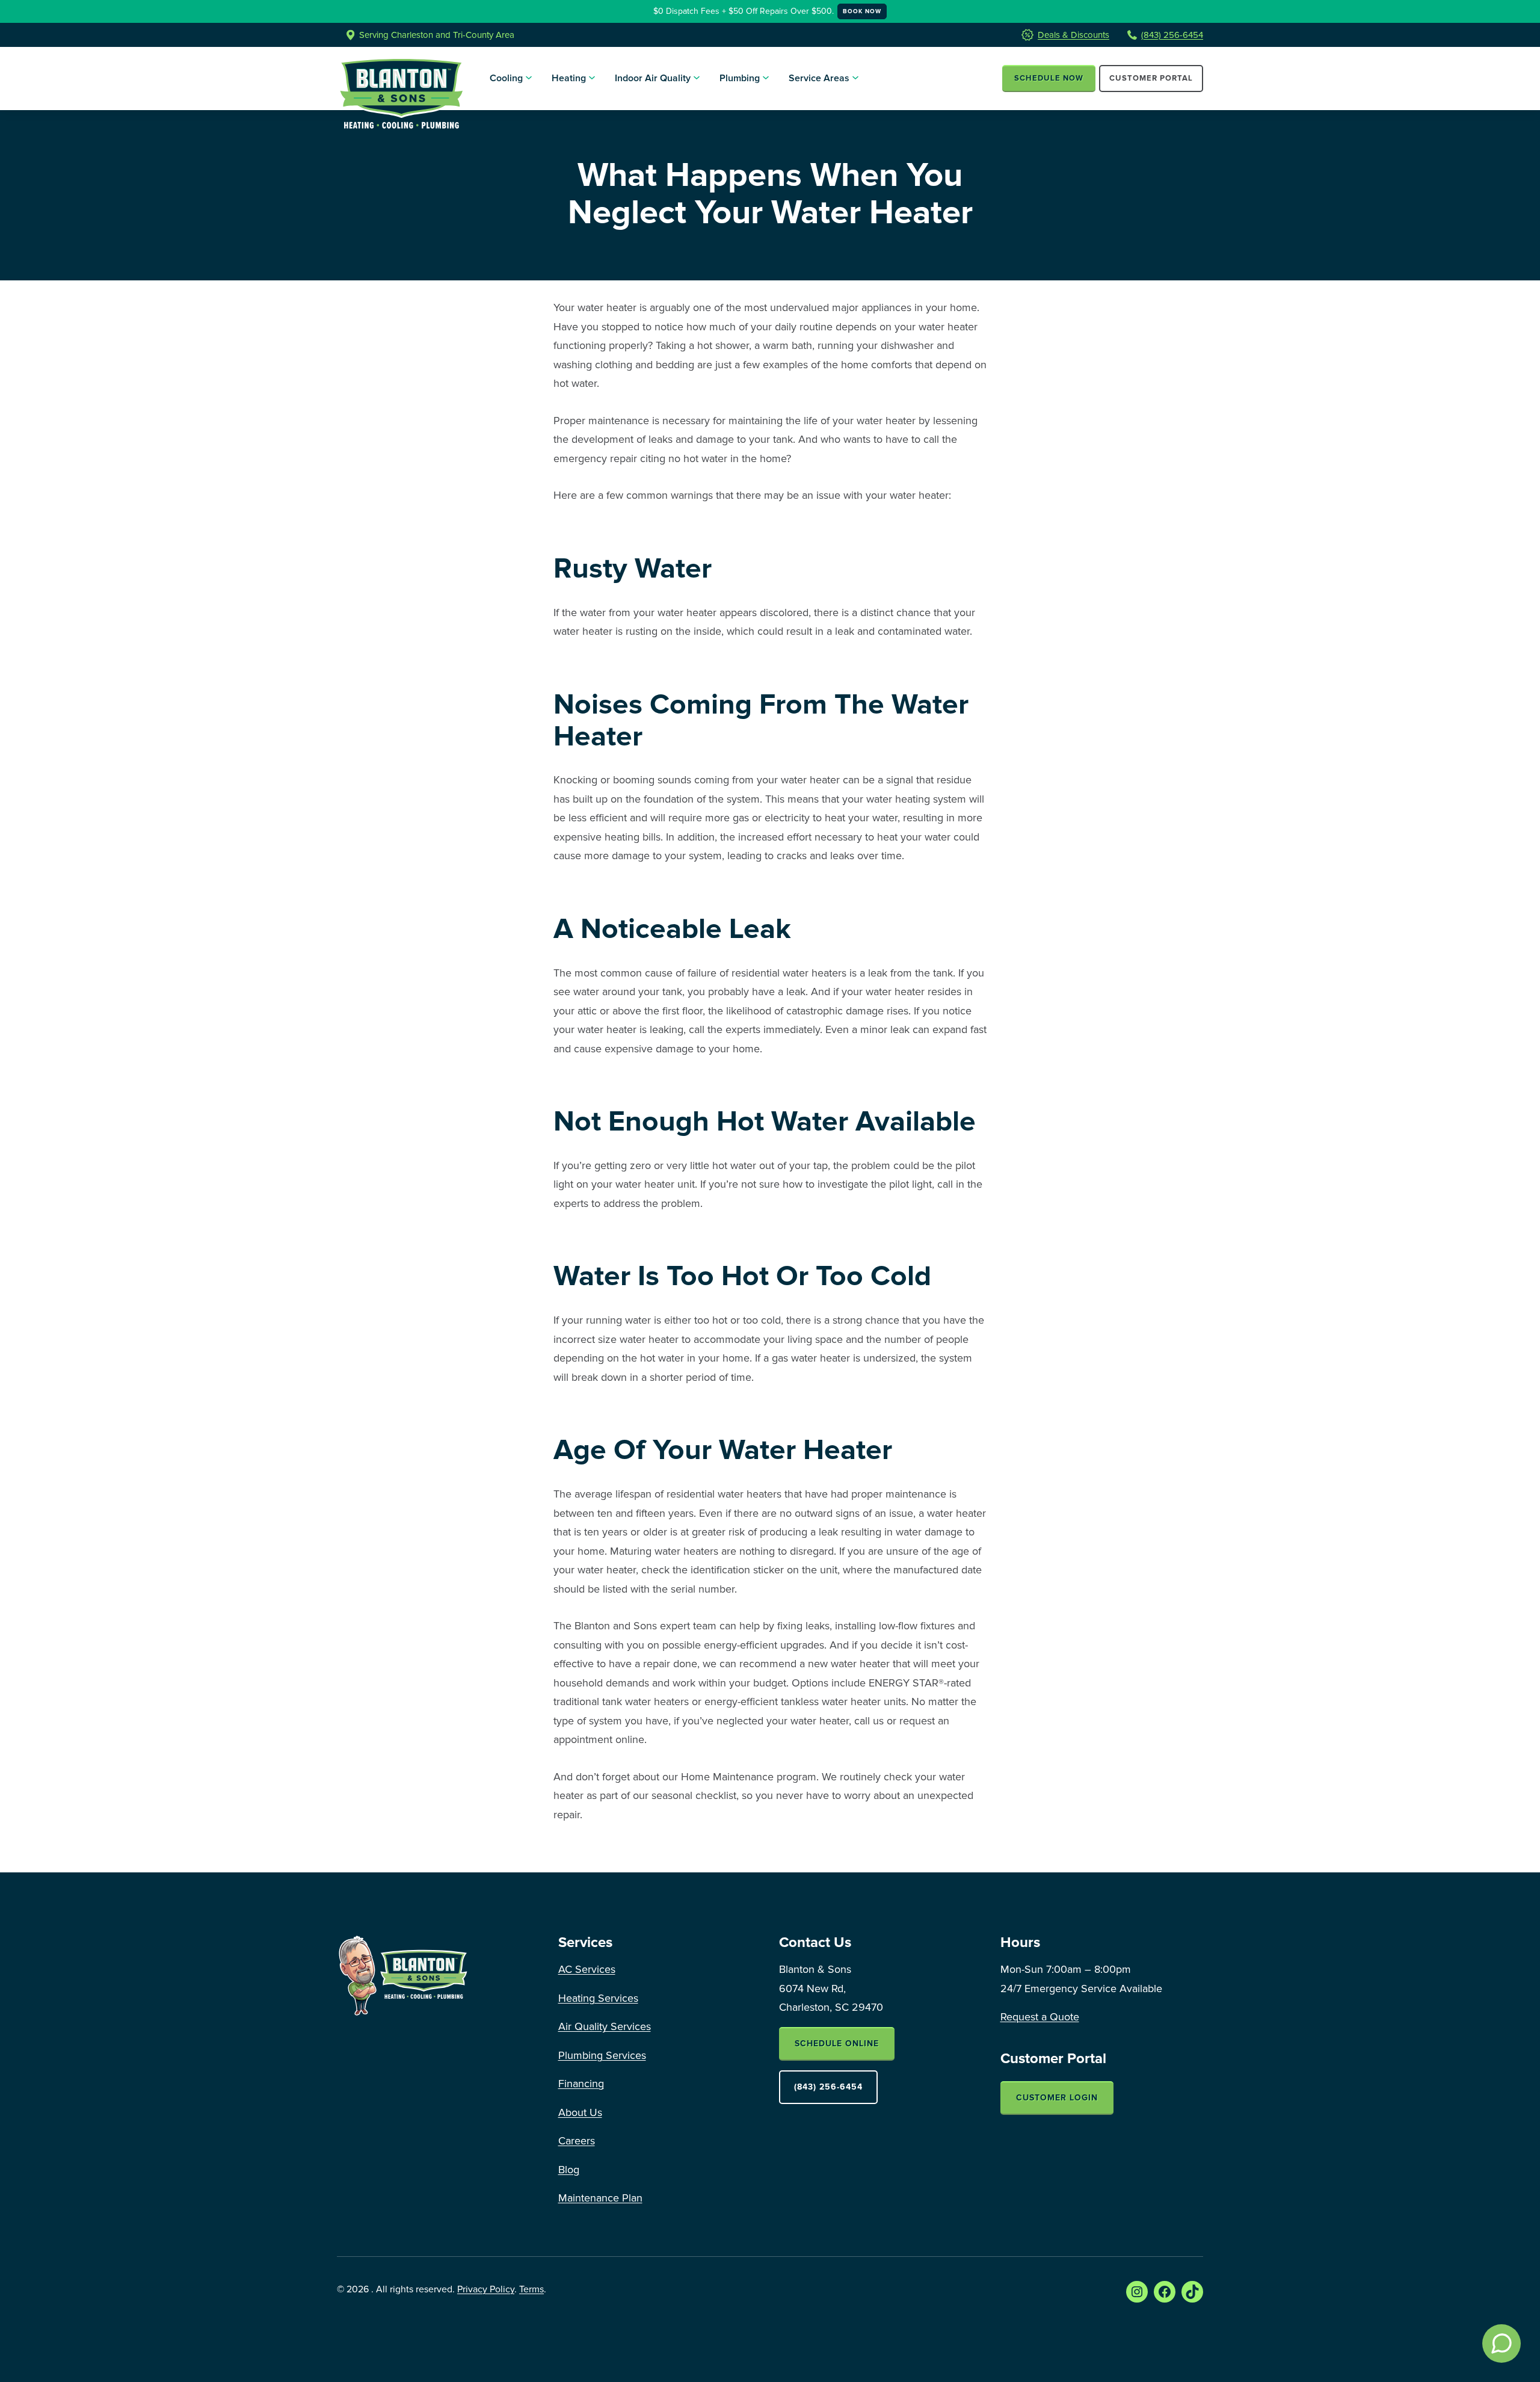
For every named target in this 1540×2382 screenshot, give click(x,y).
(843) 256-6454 (1172, 35)
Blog (569, 2170)
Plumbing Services (602, 2055)
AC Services (587, 1969)
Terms (531, 2289)
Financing (581, 2084)
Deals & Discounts (1073, 35)
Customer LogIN (1057, 2098)
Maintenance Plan (600, 2198)
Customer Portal (1151, 79)
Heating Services (598, 1998)
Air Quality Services (605, 2026)
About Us (580, 2112)
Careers (577, 2141)
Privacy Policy (486, 2289)
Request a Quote (1040, 2017)
